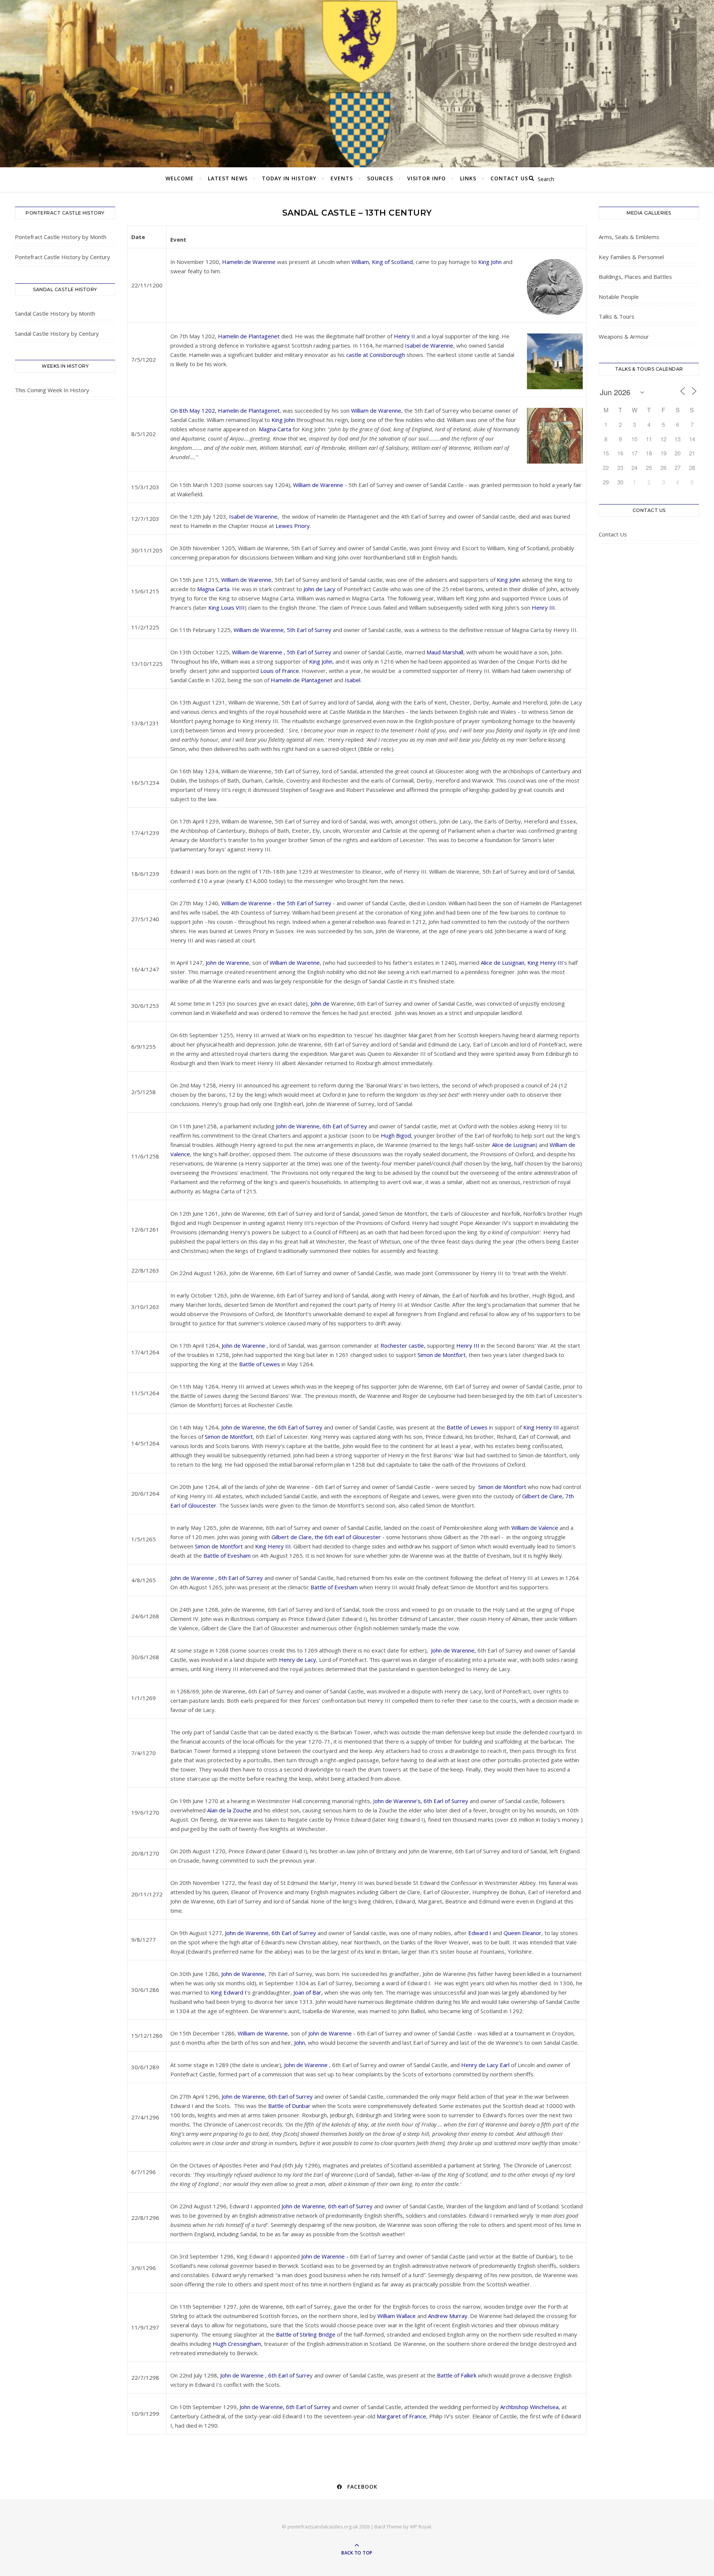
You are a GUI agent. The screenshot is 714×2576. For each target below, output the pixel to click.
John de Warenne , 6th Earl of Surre (265, 2375)
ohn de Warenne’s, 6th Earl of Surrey (421, 1801)
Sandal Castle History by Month (55, 313)
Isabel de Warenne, (255, 516)
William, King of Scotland (382, 262)
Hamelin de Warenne (249, 262)
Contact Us (509, 178)
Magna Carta (275, 429)
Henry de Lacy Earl (486, 2065)
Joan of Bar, (308, 1992)
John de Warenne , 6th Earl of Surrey (217, 1578)
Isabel (353, 680)
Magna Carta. (215, 589)
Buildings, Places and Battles (635, 277)
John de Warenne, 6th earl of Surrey (327, 2206)
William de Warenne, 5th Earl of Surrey (282, 630)
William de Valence (535, 1528)
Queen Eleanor (522, 1933)
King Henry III (545, 963)
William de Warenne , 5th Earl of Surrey (281, 652)
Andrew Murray (448, 2316)
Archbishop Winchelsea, (530, 2407)
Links (468, 178)
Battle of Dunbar (289, 2106)
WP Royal (420, 2527)
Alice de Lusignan (503, 963)
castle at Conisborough (376, 355)
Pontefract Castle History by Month (61, 237)
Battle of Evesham (226, 1555)
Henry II (404, 336)
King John (490, 262)
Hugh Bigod (396, 1135)
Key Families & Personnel (631, 257)
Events (342, 178)
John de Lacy (319, 589)
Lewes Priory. (293, 526)
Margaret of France (401, 2416)
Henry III (543, 607)
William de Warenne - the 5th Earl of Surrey (276, 903)
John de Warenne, (454, 1650)
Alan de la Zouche (229, 1810)
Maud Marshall (445, 652)
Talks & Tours (617, 316)
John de (320, 1003)
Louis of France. (280, 671)
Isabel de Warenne (429, 345)
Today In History (289, 178)
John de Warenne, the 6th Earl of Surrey (272, 1427)
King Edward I (229, 1992)
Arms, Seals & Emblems (629, 237)
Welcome (180, 178)
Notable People (619, 297)
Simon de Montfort (442, 1355)
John (300, 2043)
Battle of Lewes (260, 1364)
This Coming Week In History (52, 390)
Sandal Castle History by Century (57, 333)
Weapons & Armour (624, 336)
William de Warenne (376, 410)
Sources (380, 178)
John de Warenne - (325, 2256)
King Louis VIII (226, 607)
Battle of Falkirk (457, 2375)
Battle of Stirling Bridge (306, 2334)
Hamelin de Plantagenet (249, 336)
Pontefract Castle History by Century (62, 257)
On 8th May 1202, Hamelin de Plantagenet (225, 410)
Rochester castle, (403, 1345)
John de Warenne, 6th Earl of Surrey (321, 1126)
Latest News (228, 178)
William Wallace (397, 2316)
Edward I (480, 1933)
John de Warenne (227, 963)
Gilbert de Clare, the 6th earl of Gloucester (326, 1537)
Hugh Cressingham (237, 2344)
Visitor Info (427, 178)
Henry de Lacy (297, 1660)
